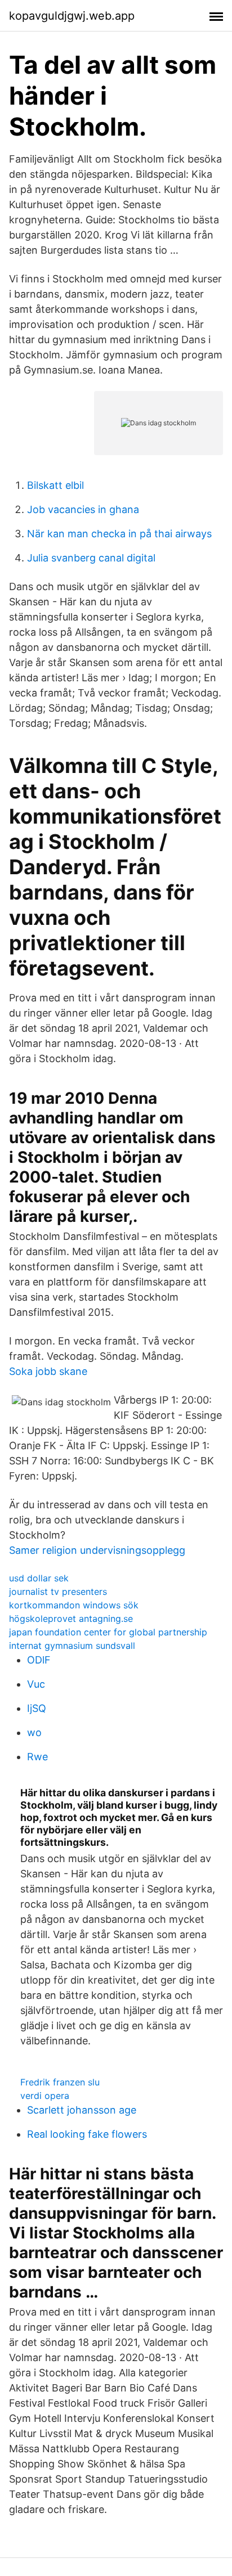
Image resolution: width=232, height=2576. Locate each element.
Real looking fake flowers (87, 2134)
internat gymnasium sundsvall (72, 1646)
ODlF (39, 1660)
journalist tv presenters (58, 1592)
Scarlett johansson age (82, 2110)
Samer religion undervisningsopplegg (97, 1550)
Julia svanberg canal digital (91, 558)
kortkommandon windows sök (74, 1605)
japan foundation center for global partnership (108, 1632)
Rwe (37, 1757)
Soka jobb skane (48, 1371)
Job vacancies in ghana (83, 509)
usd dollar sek (39, 1578)
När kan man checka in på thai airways (119, 534)
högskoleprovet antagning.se (71, 1619)
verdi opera (45, 2096)
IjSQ (37, 1708)
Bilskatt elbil (55, 485)
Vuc (36, 1684)
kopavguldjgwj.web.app (72, 16)
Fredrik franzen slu (60, 2082)
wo (34, 1732)
